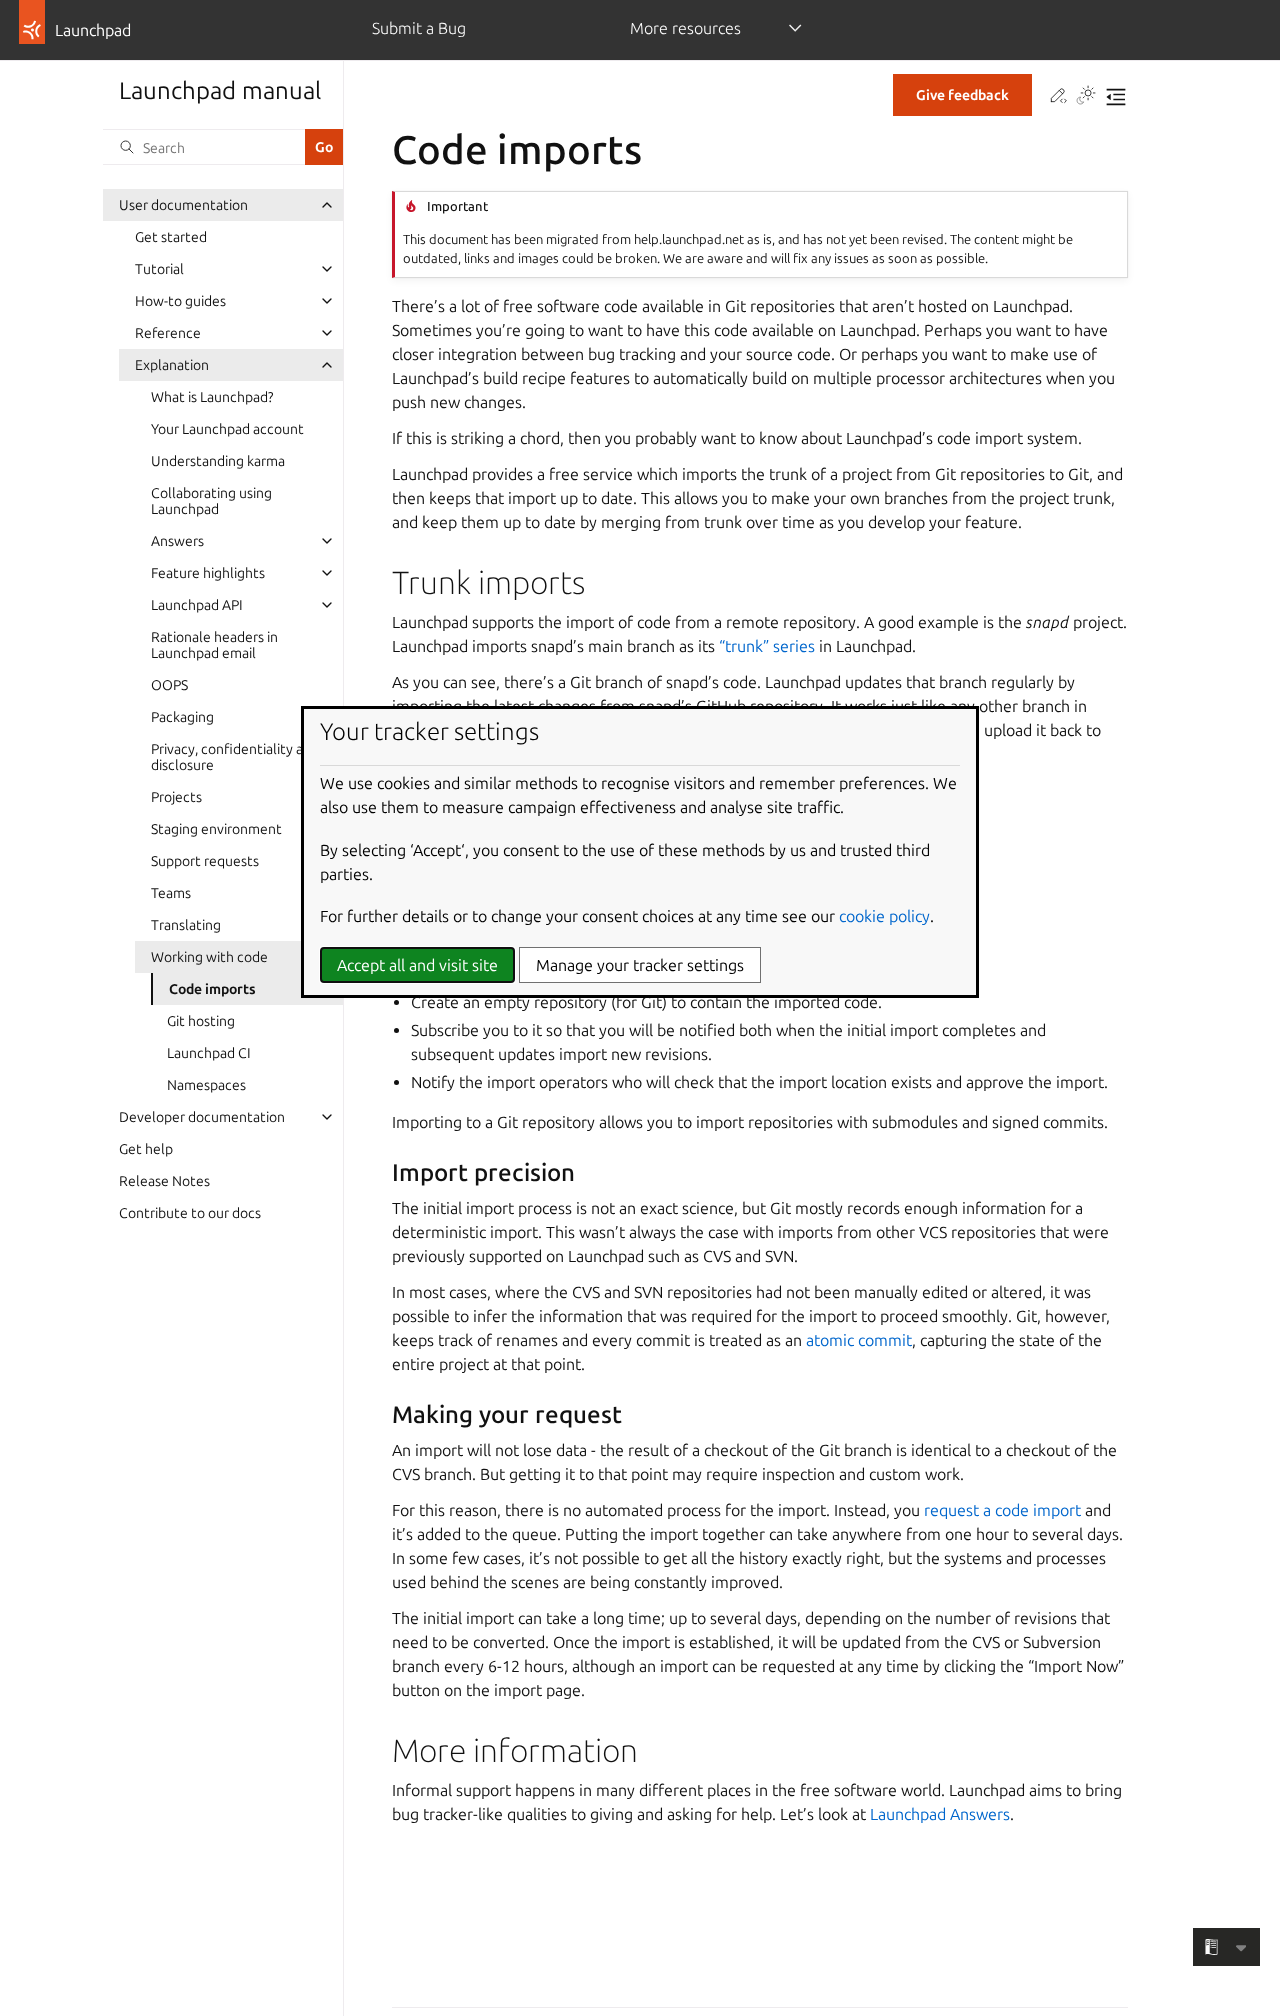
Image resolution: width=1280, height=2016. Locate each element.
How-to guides (180, 301)
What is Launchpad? (212, 397)
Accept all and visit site (417, 965)
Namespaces (206, 1085)
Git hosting (201, 1021)
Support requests (205, 861)
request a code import (1002, 1510)
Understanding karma (218, 461)
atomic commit (859, 1340)
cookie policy (884, 916)
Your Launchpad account (227, 429)
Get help (146, 1149)
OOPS (169, 685)
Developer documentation (202, 1117)
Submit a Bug (419, 28)
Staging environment (216, 829)
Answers (177, 541)
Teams (171, 893)
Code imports (212, 989)
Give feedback (962, 95)
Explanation (172, 365)
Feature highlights (208, 573)
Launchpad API (197, 605)
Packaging (182, 717)
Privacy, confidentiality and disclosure (235, 757)
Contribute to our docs (190, 1213)
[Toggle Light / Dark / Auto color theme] (1086, 97)
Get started (171, 237)
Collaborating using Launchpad (211, 501)
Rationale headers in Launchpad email (214, 645)
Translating (186, 925)
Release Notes (164, 1181)
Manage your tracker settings (640, 965)
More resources (685, 28)
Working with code (209, 957)
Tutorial (159, 269)
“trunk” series (767, 646)
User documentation (183, 205)
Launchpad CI (209, 1053)
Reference (168, 333)
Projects (176, 797)
